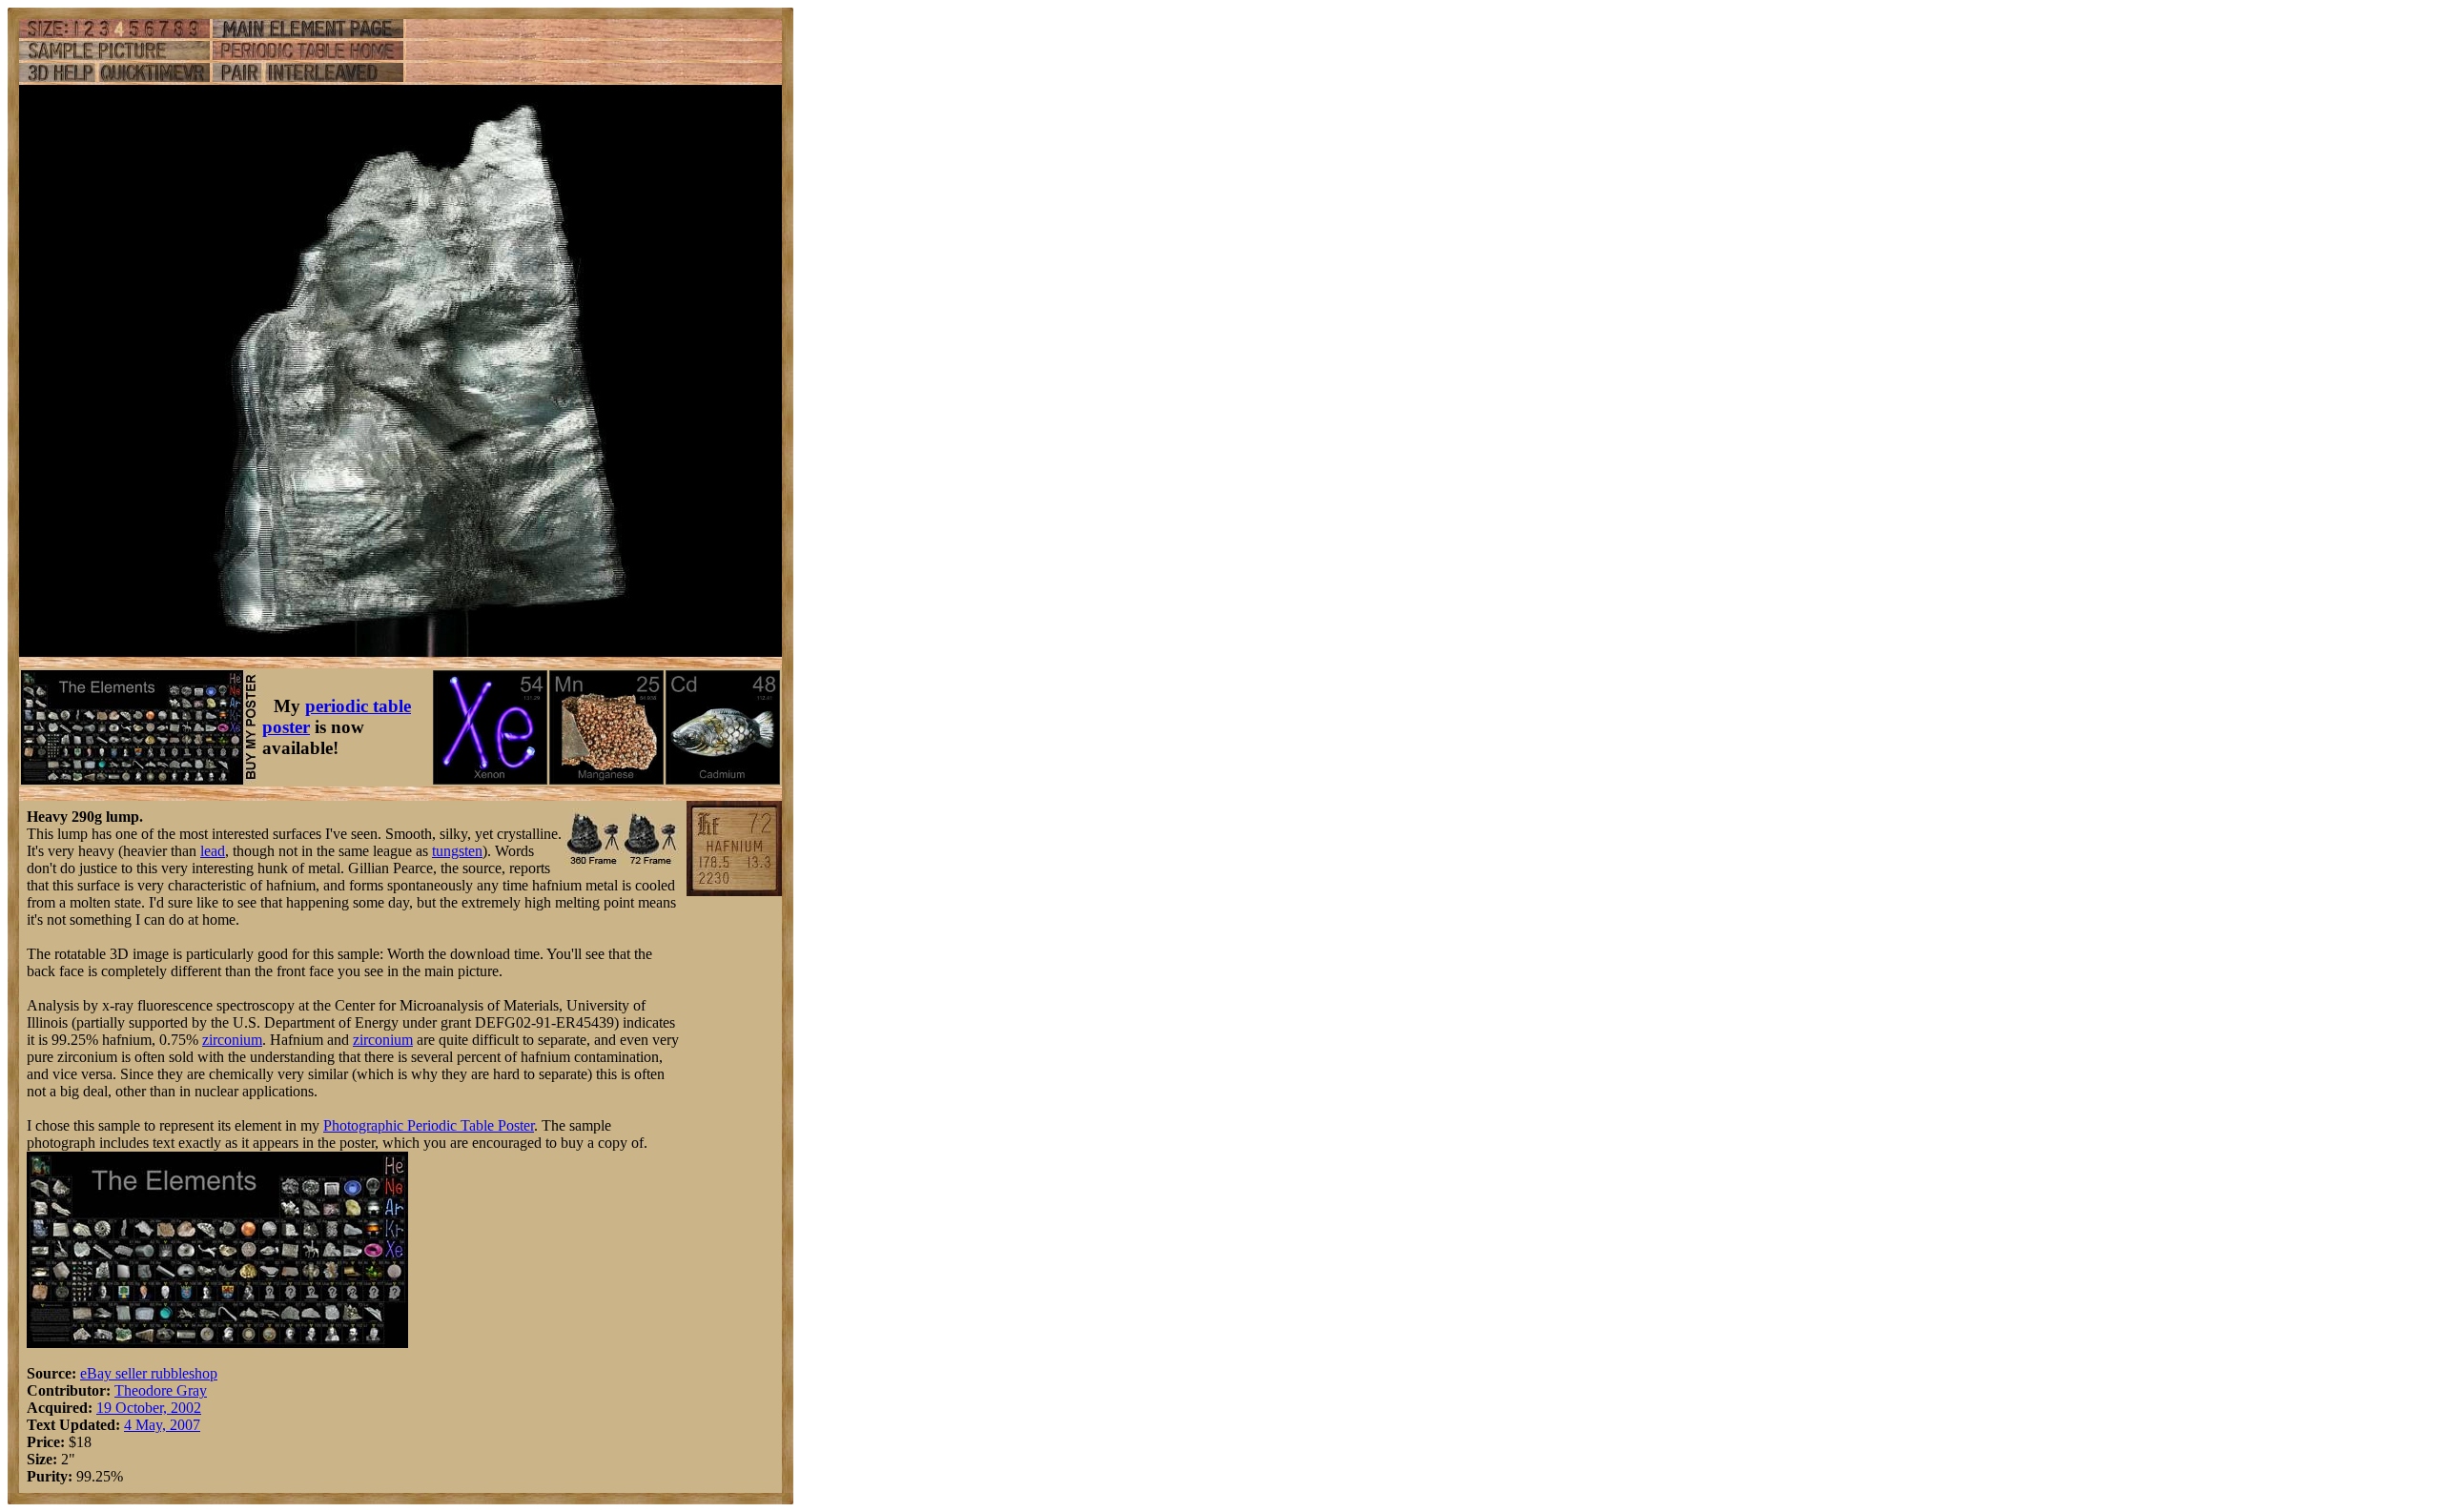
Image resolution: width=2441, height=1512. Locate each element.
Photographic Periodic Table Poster (429, 1125)
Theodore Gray (161, 1390)
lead (213, 851)
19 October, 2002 (149, 1408)
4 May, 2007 (162, 1425)
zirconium (232, 1040)
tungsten (457, 851)
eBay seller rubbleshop (149, 1373)
